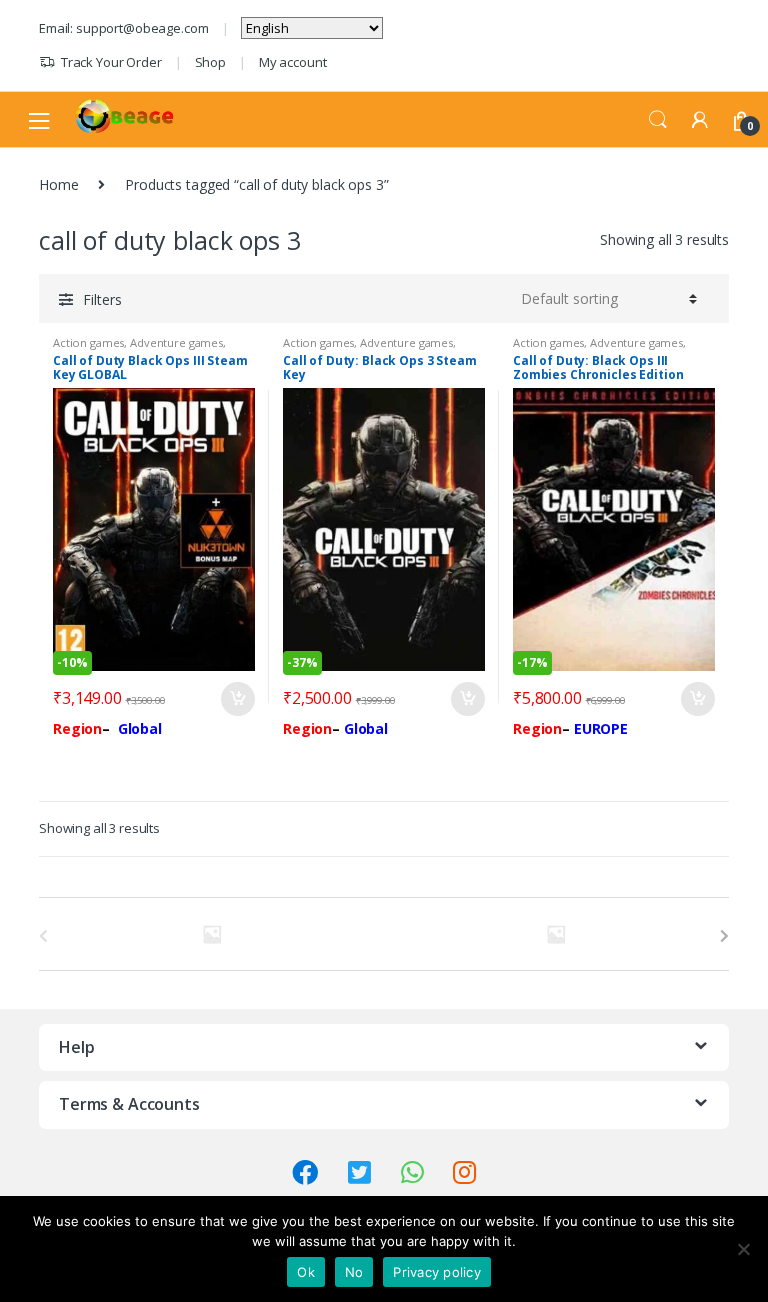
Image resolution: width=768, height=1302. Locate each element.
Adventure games (176, 342)
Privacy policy (437, 1272)
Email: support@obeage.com (124, 28)
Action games (88, 342)
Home (58, 184)
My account (293, 62)
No (354, 1272)
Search (658, 120)
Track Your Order (111, 62)
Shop (210, 62)
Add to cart (237, 699)
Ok (306, 1272)
